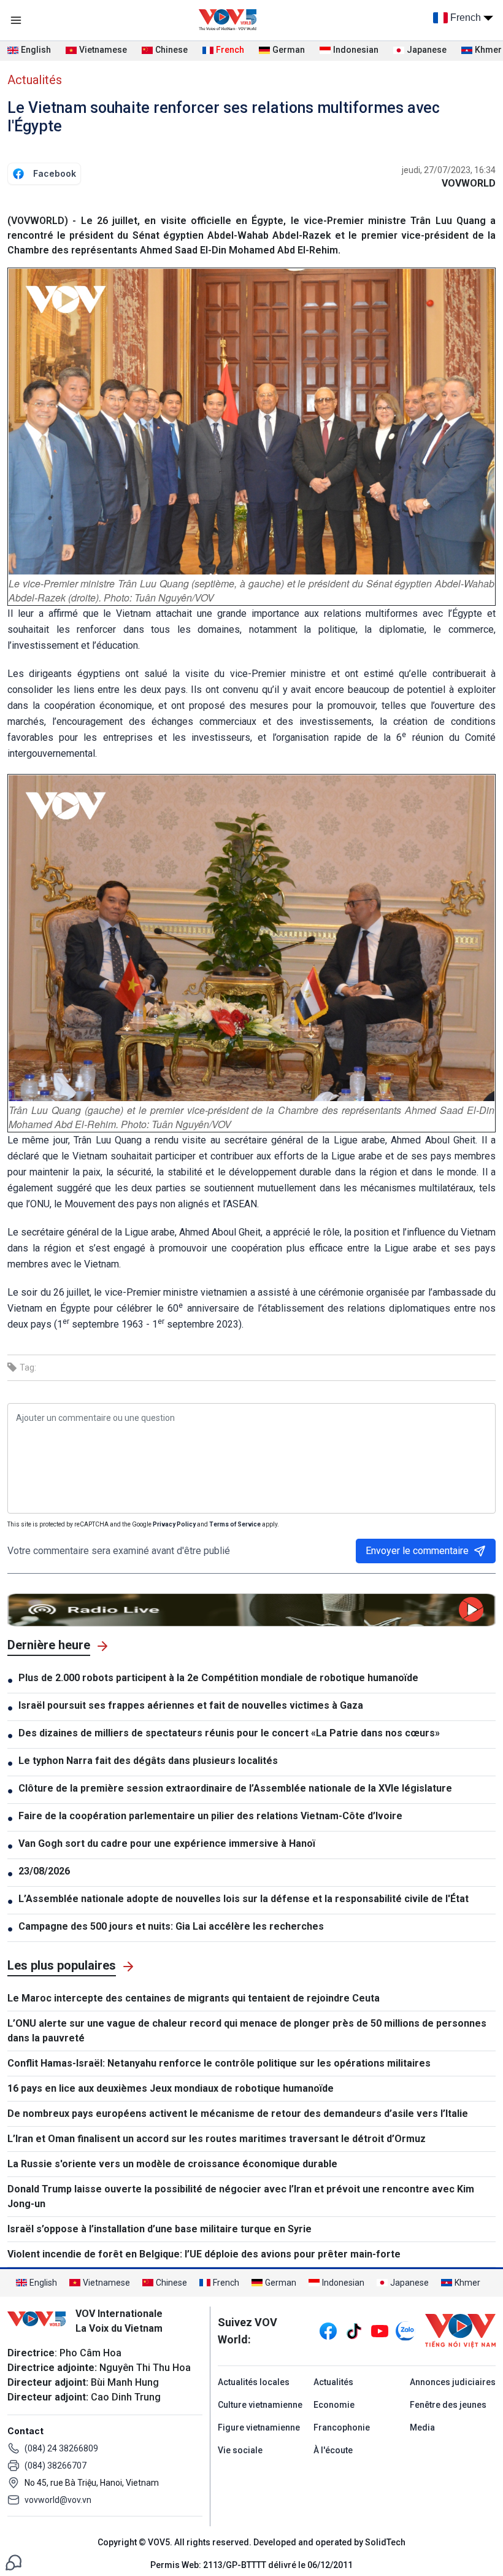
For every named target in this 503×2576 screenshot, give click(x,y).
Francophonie (342, 2427)
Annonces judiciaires (453, 2382)
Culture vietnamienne (260, 2405)
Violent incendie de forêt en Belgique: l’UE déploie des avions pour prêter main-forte (204, 2254)
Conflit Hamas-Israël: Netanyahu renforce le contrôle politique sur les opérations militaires (219, 2063)
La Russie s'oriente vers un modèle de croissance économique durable (172, 2164)
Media (422, 2427)
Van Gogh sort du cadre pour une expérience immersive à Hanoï (167, 1843)
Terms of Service (235, 1524)
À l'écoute (333, 2450)
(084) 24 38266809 (61, 2448)
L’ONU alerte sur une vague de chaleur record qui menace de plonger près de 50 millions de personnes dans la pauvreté (247, 2031)
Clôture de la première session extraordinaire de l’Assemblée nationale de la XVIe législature (235, 1788)
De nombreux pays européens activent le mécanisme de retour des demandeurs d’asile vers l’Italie (238, 2114)
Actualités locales (254, 2382)
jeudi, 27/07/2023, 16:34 (449, 170)
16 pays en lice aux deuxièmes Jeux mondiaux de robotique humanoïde (171, 2088)
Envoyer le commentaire (417, 1551)
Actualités (35, 80)
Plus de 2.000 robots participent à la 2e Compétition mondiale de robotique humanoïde (218, 1678)
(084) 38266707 (56, 2466)
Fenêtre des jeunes (448, 2405)
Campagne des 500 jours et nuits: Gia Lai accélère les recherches (171, 1926)
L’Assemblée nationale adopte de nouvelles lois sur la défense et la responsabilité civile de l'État (244, 1899)
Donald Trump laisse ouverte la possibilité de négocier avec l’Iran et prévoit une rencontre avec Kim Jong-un (241, 2196)
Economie (334, 2405)
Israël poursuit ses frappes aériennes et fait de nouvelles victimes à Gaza (191, 1705)
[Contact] (13, 2562)
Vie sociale (240, 2450)
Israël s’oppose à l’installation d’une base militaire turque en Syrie (159, 2229)
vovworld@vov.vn (58, 2500)
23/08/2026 (44, 1871)
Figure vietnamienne (259, 2427)
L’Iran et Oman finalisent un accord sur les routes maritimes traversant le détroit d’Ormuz (217, 2139)
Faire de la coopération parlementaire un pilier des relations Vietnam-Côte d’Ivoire (210, 1816)
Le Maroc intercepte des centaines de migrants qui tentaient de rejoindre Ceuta (194, 1998)
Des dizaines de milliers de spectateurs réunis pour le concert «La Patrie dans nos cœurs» (229, 1733)
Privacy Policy (174, 1524)
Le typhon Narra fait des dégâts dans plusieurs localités (148, 1761)
